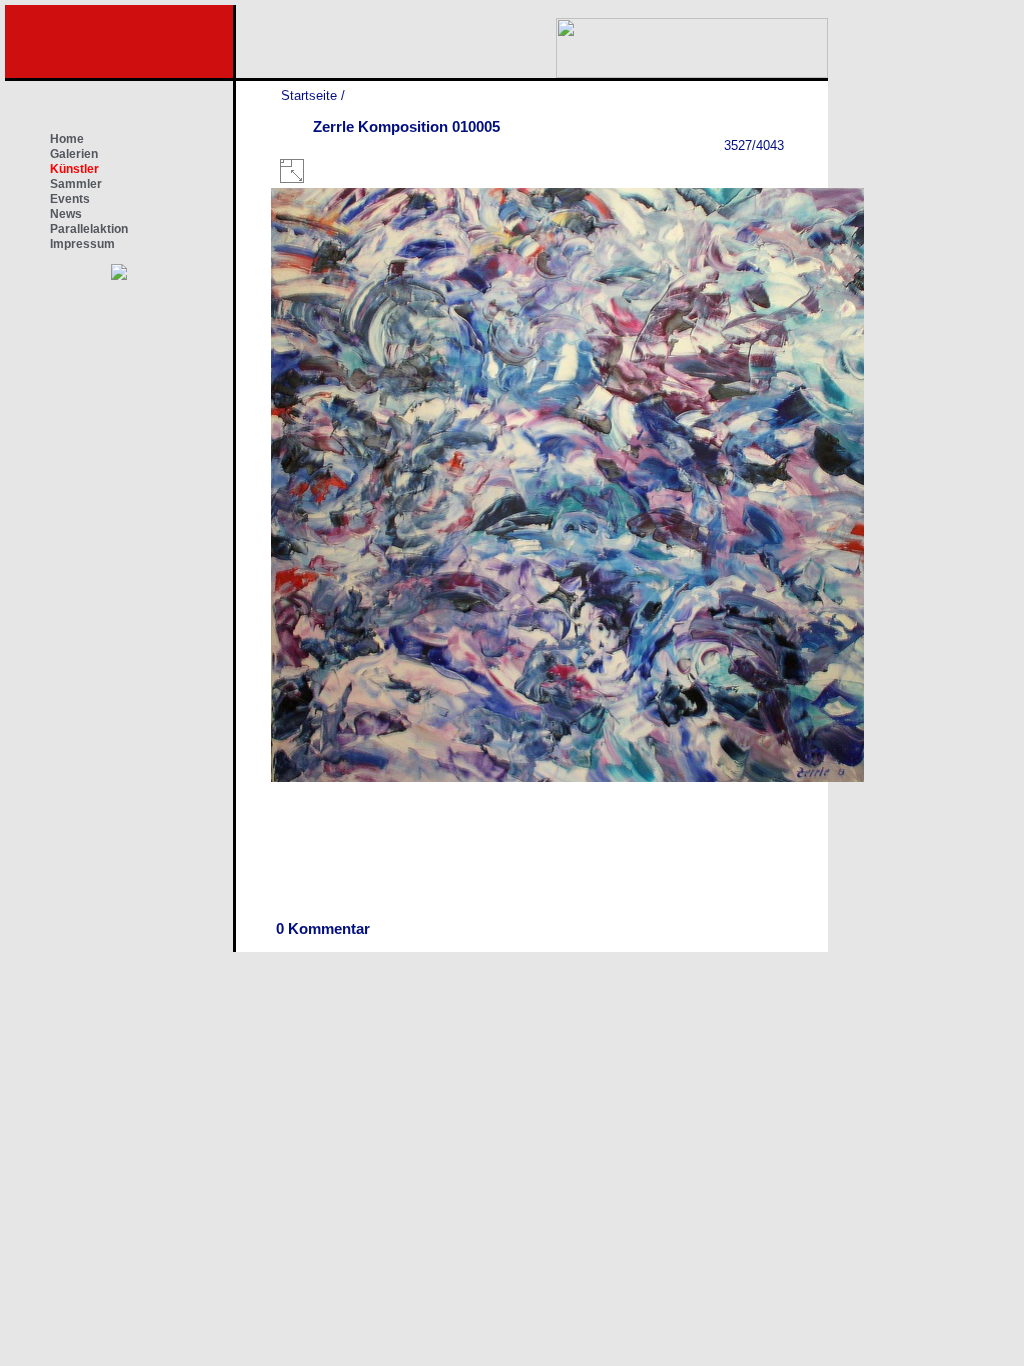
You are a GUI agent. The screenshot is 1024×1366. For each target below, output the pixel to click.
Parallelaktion (89, 229)
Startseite (309, 95)
